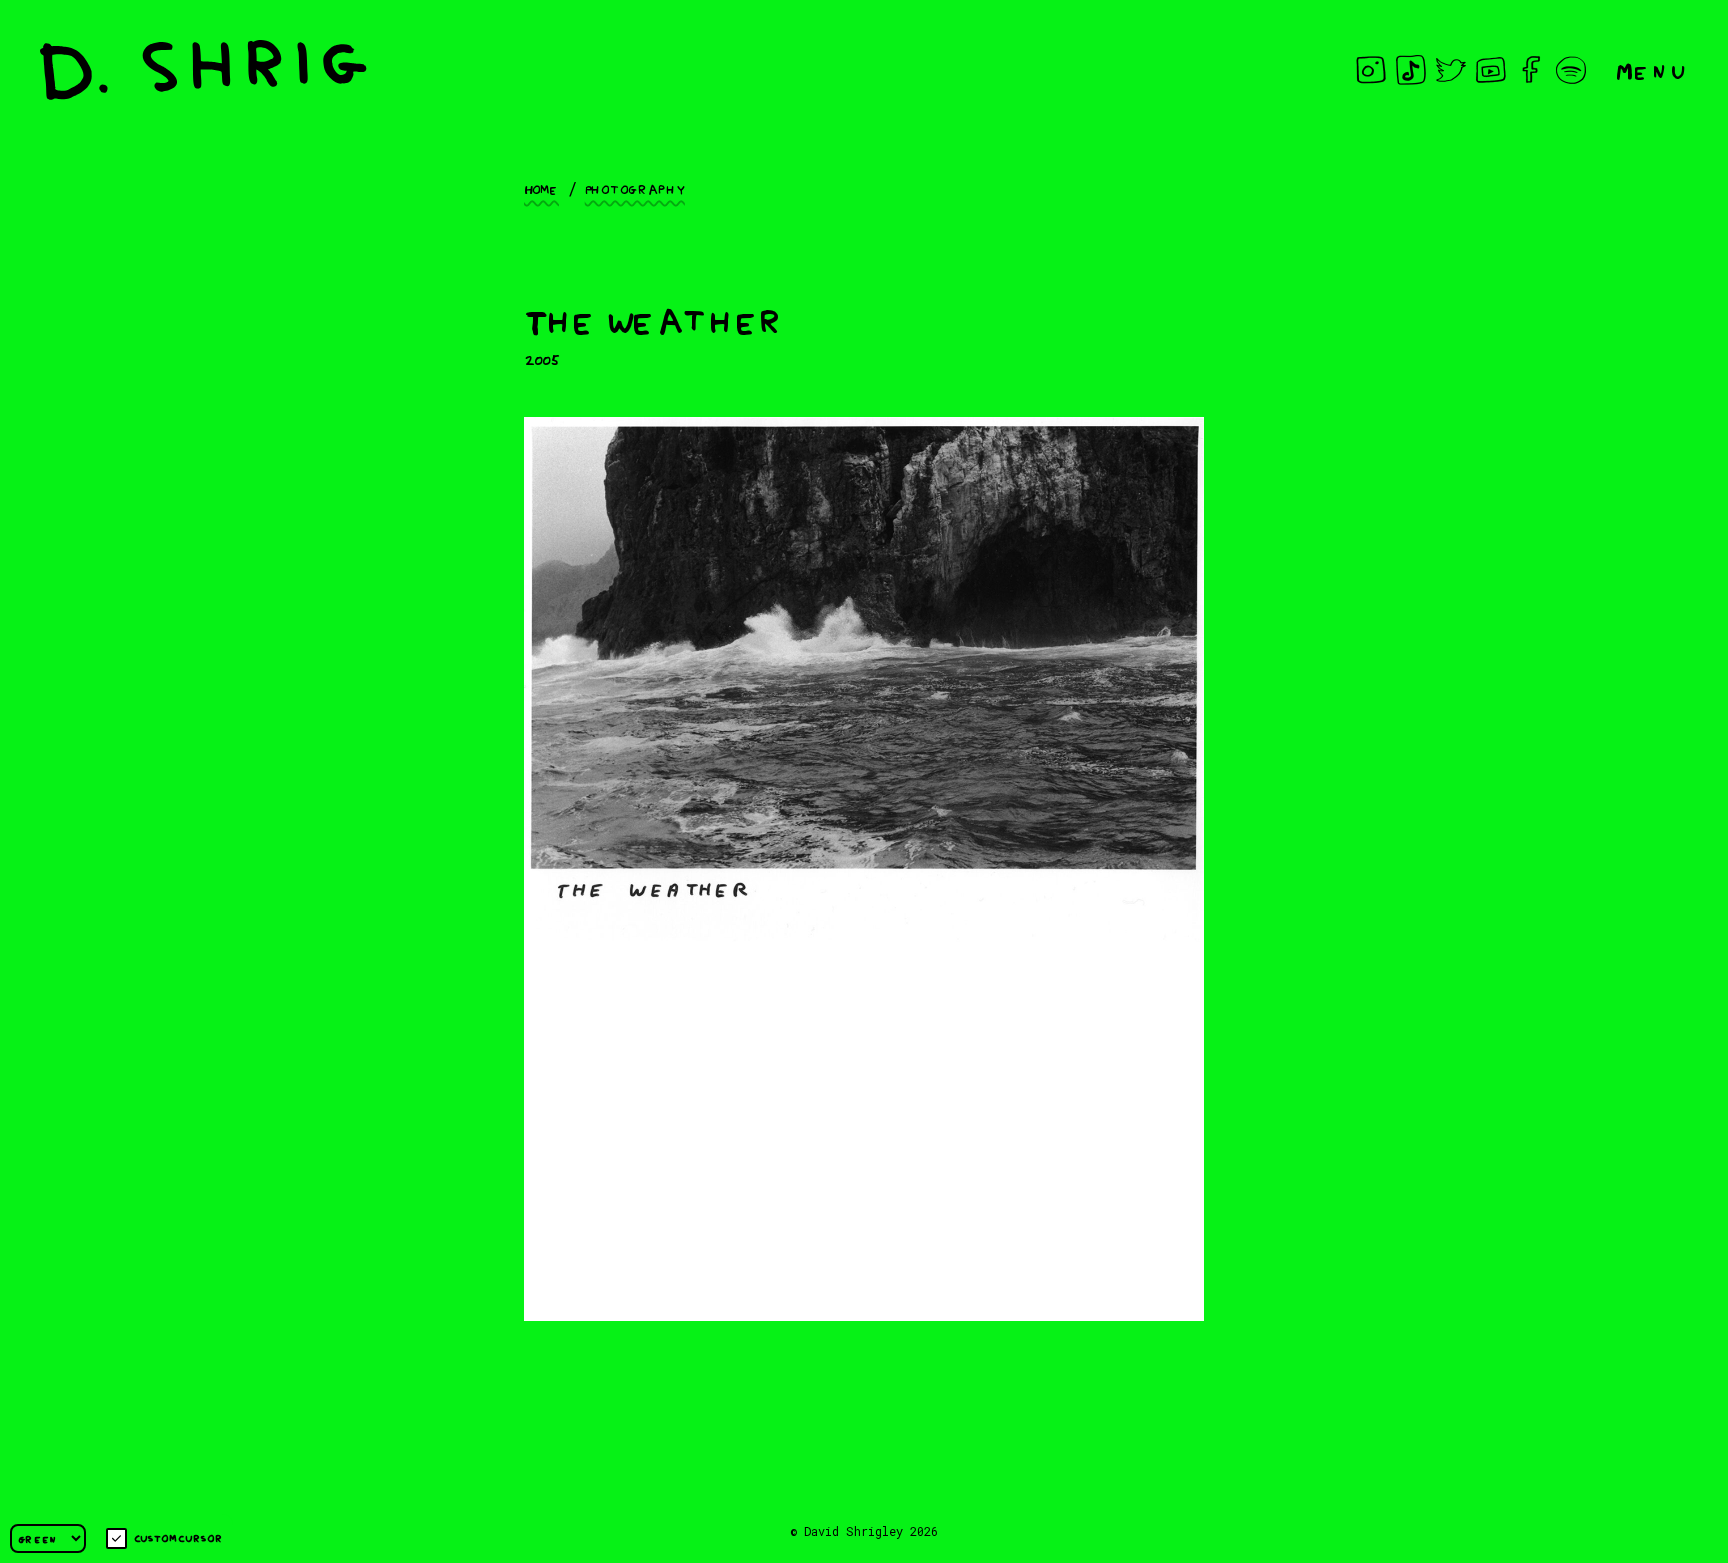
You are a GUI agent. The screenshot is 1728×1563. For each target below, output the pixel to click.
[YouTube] (1491, 70)
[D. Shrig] (203, 70)
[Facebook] (1531, 70)
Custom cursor (178, 1537)
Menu (1652, 69)
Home (541, 188)
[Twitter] (1451, 70)
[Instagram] (1371, 70)
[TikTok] (1411, 70)
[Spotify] (1571, 70)
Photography (635, 188)
